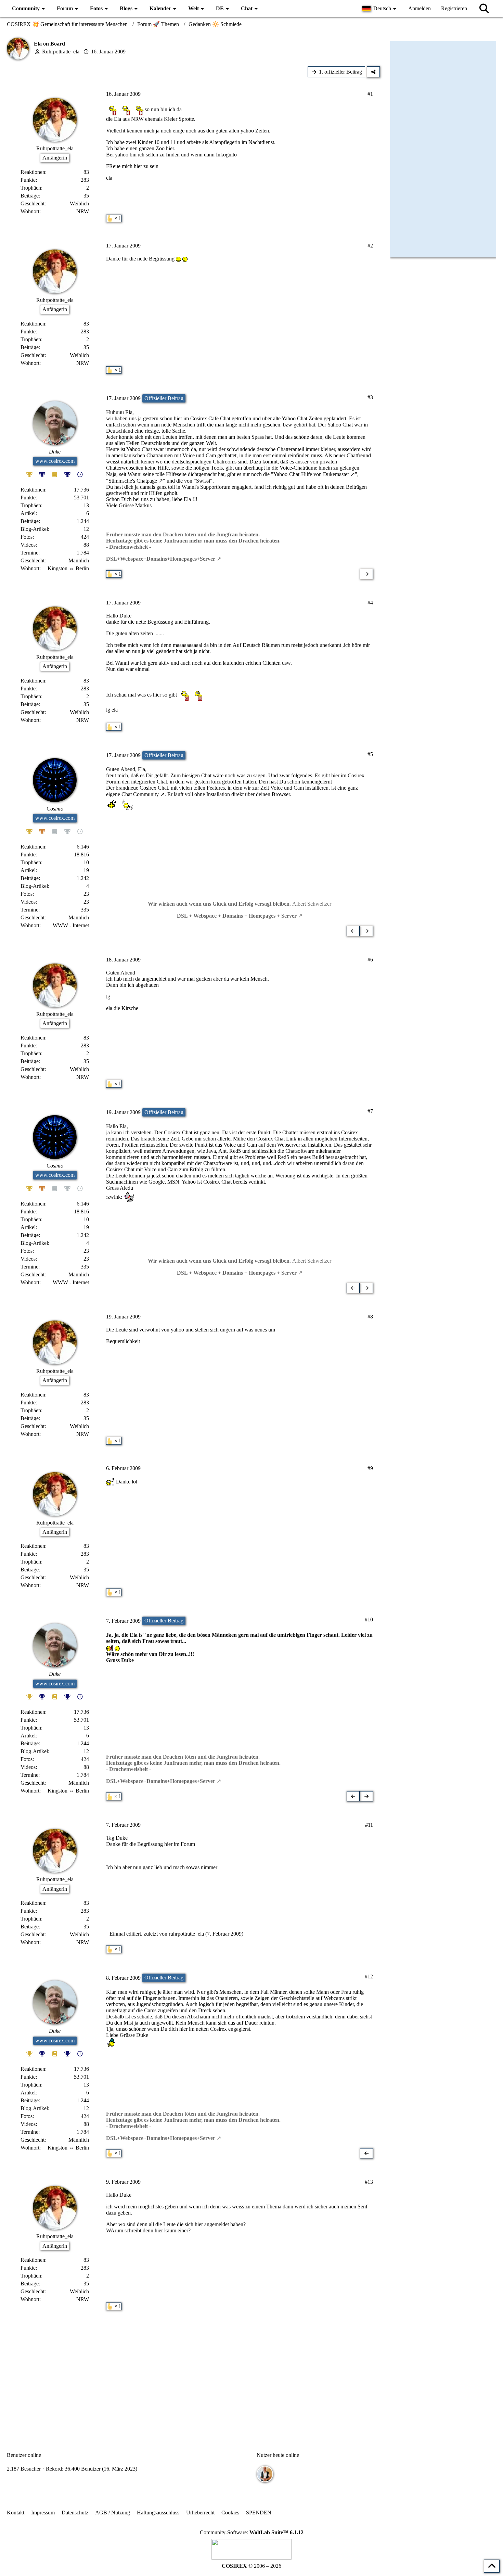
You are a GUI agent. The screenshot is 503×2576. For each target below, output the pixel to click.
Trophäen (31, 188)
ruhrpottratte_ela (186, 1934)
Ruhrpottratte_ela (61, 52)
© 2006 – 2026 (251, 2566)
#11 (369, 1825)
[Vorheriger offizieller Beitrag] (353, 931)
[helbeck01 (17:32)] (265, 2474)
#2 (370, 246)
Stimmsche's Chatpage (133, 481)
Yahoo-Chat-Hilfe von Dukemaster (311, 474)
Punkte (28, 180)
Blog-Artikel (34, 529)
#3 (370, 397)
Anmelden (420, 8)
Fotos (27, 537)
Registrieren (454, 8)
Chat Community (140, 794)
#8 (370, 1317)
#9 (370, 1468)
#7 (370, 1111)
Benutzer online (24, 2455)
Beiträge (30, 196)
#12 (369, 1976)
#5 (370, 754)
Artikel (28, 513)
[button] (380, 9)
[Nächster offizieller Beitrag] (366, 574)
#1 (370, 94)
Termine (29, 553)
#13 (369, 2182)
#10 (369, 1619)
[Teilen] (373, 72)
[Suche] (484, 9)
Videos (28, 545)
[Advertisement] (193, 2372)
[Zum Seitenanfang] (492, 2566)
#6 (370, 960)
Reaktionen (33, 172)
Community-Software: (252, 2532)
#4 (370, 603)
